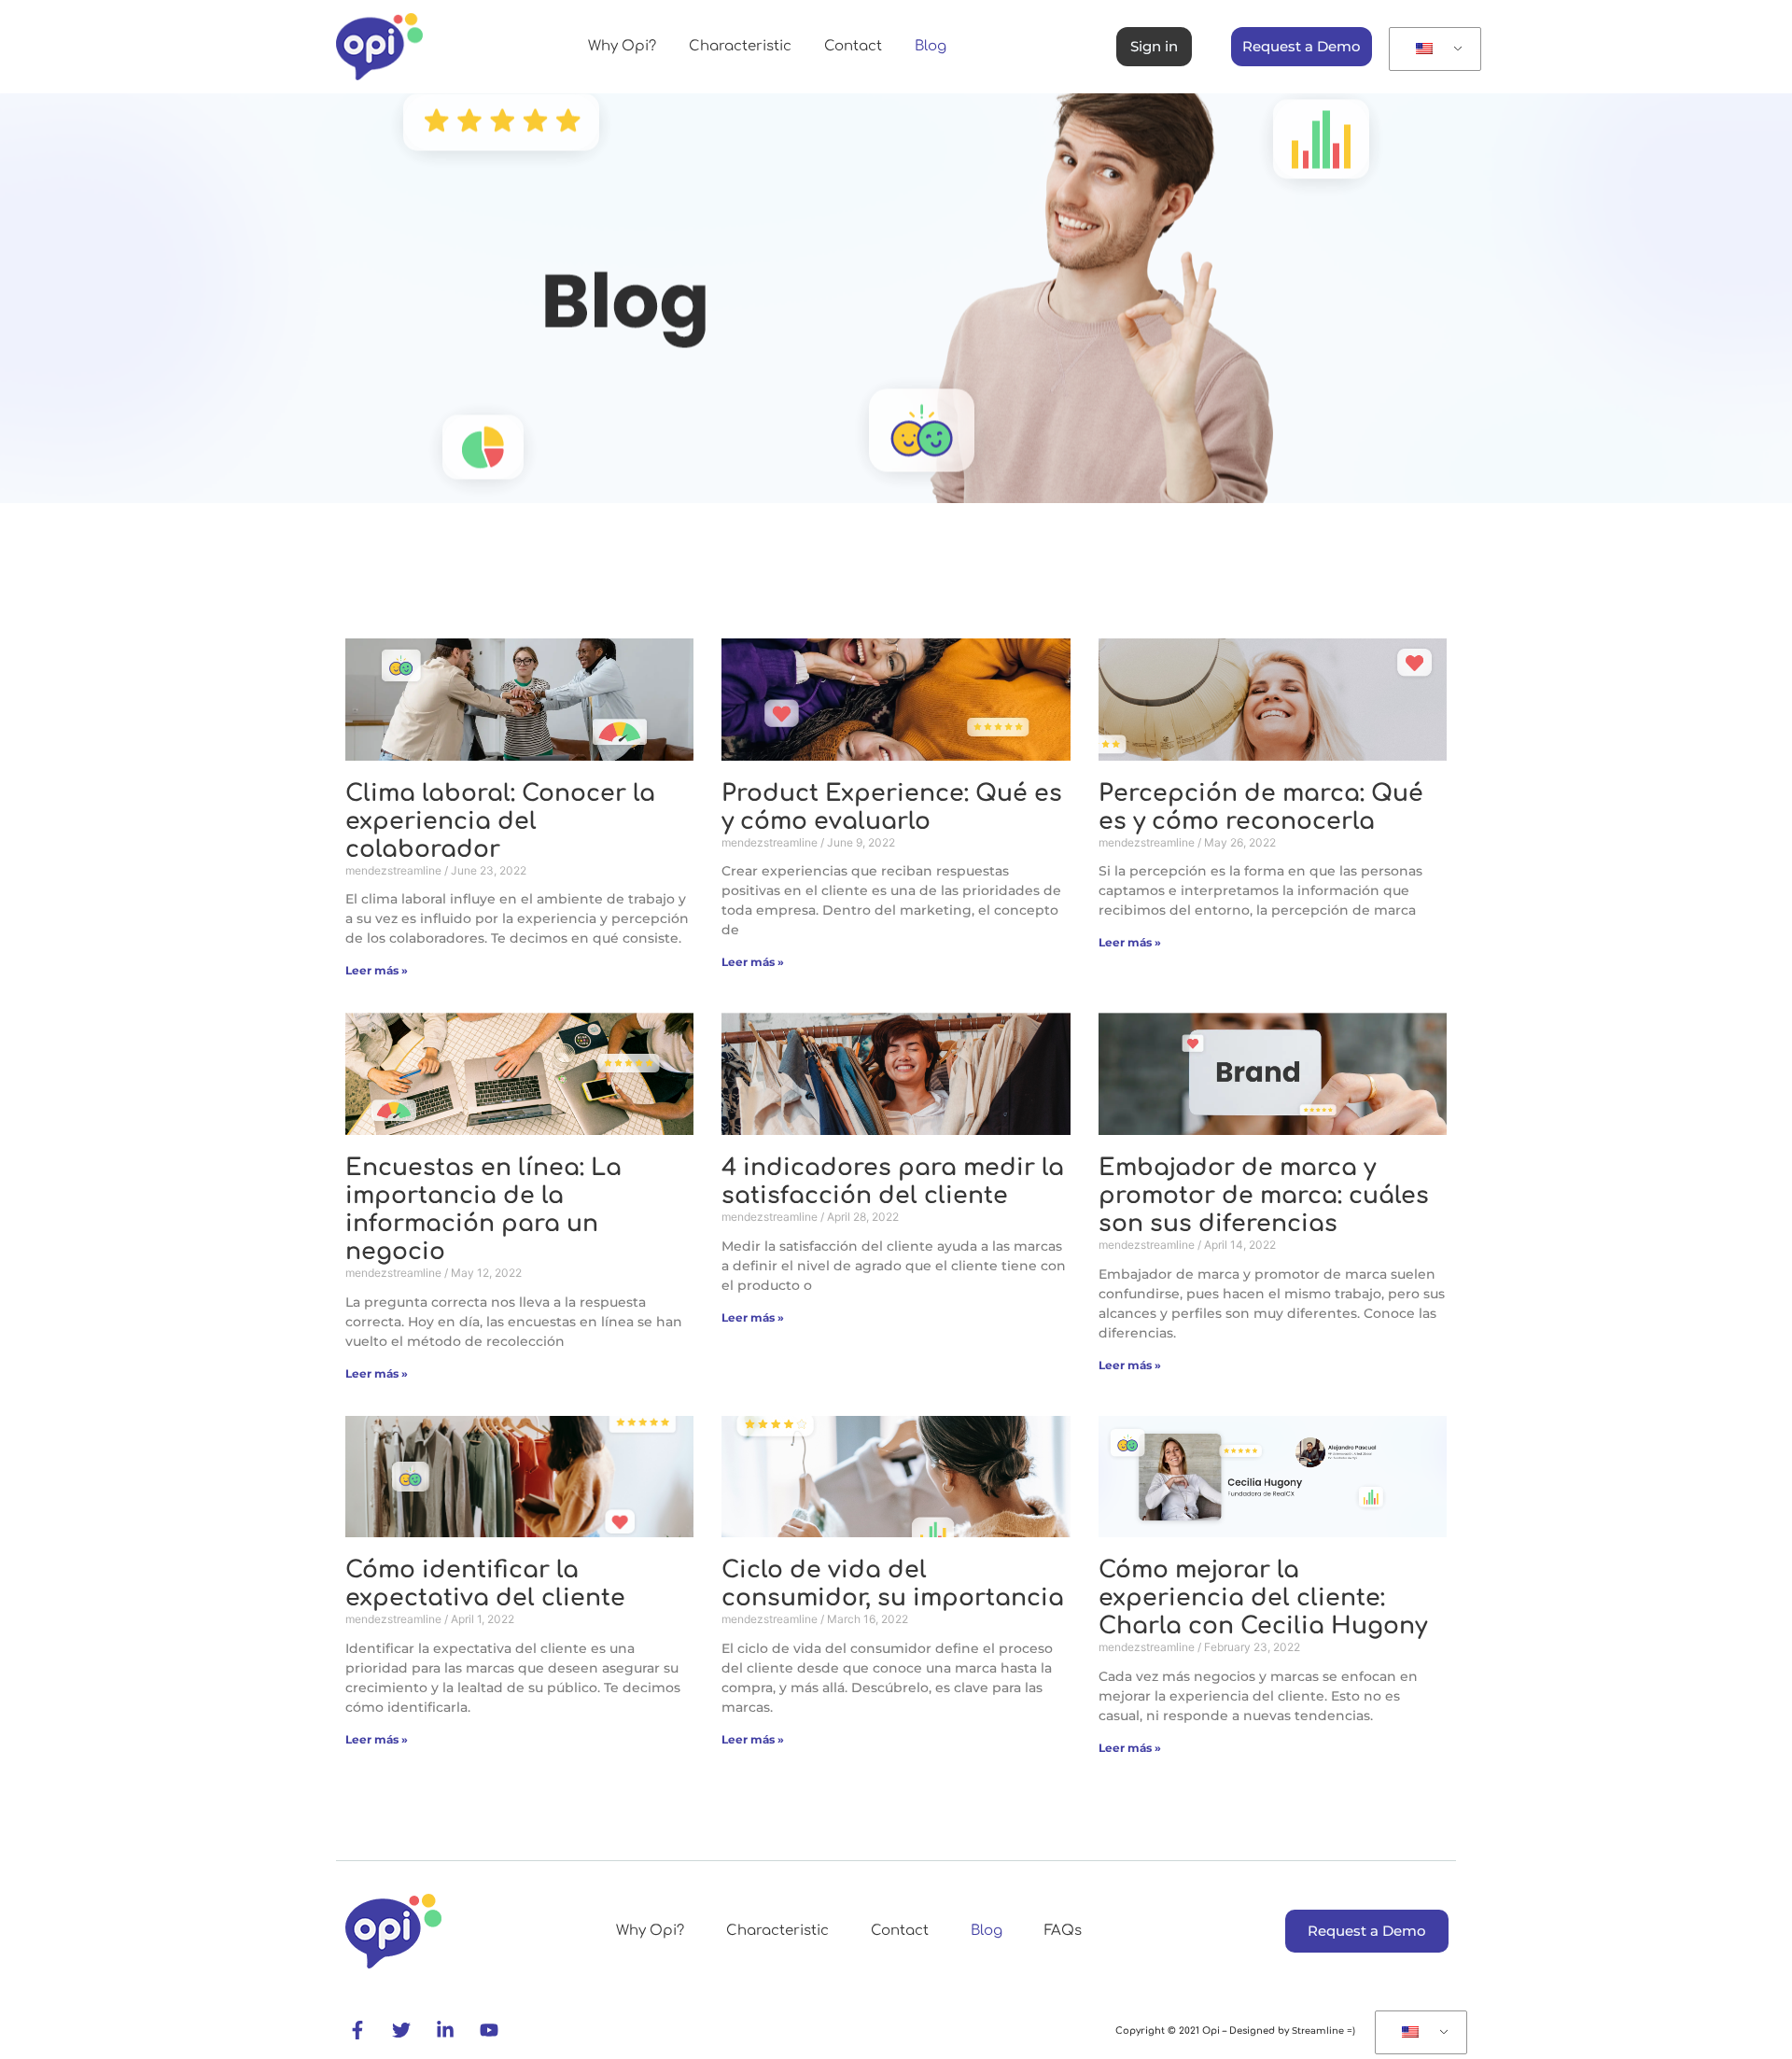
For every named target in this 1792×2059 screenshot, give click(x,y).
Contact (853, 46)
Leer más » (377, 970)
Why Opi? (622, 46)
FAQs (1063, 1931)
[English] (1432, 49)
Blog (931, 46)
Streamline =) (1322, 2031)
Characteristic (740, 46)
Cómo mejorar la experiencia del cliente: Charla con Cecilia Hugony (1263, 1598)
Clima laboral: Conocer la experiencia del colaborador (500, 821)
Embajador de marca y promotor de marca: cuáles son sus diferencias (1264, 1196)
